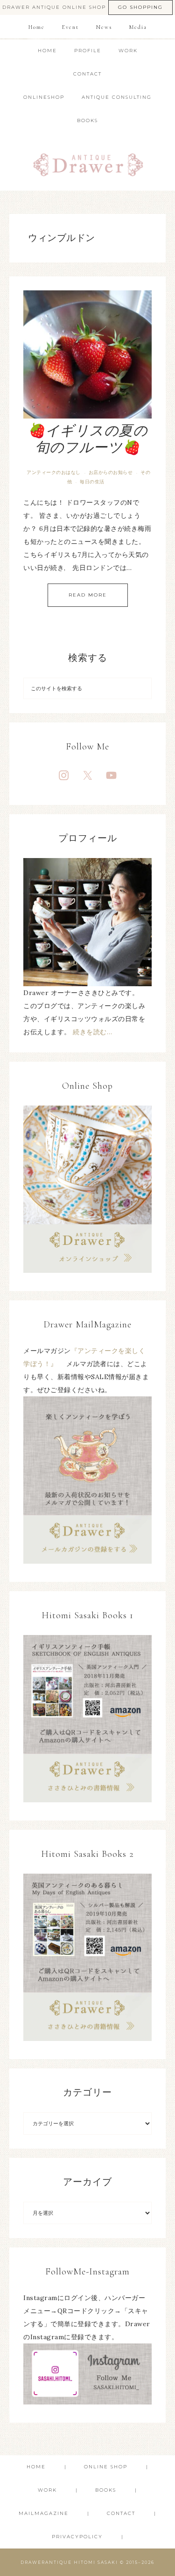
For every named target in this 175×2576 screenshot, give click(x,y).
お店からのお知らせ (111, 472)
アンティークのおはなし (54, 472)
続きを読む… (92, 1032)
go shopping (140, 7)
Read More (88, 595)
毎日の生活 (92, 482)
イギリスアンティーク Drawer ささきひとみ (88, 161)
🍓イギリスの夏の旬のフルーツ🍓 (87, 439)
